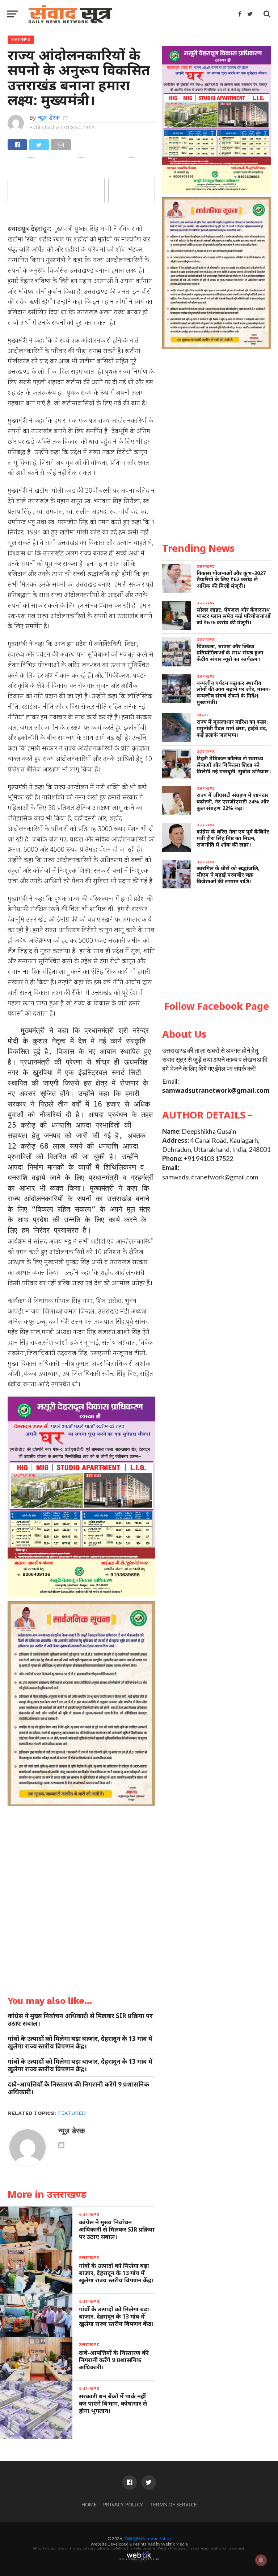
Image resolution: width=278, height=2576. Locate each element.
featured (72, 2113)
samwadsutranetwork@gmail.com (216, 1090)
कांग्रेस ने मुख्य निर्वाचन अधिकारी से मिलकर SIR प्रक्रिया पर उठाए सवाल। (80, 2019)
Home (89, 2504)
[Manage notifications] (261, 2560)
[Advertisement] (216, 945)
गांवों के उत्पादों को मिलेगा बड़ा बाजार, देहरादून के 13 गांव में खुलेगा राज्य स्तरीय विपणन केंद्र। (80, 2042)
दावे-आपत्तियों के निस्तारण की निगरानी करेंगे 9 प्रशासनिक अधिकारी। (78, 2088)
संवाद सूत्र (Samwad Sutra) (147, 2538)
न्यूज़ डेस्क (49, 118)
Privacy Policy (123, 2504)
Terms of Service (173, 2504)
